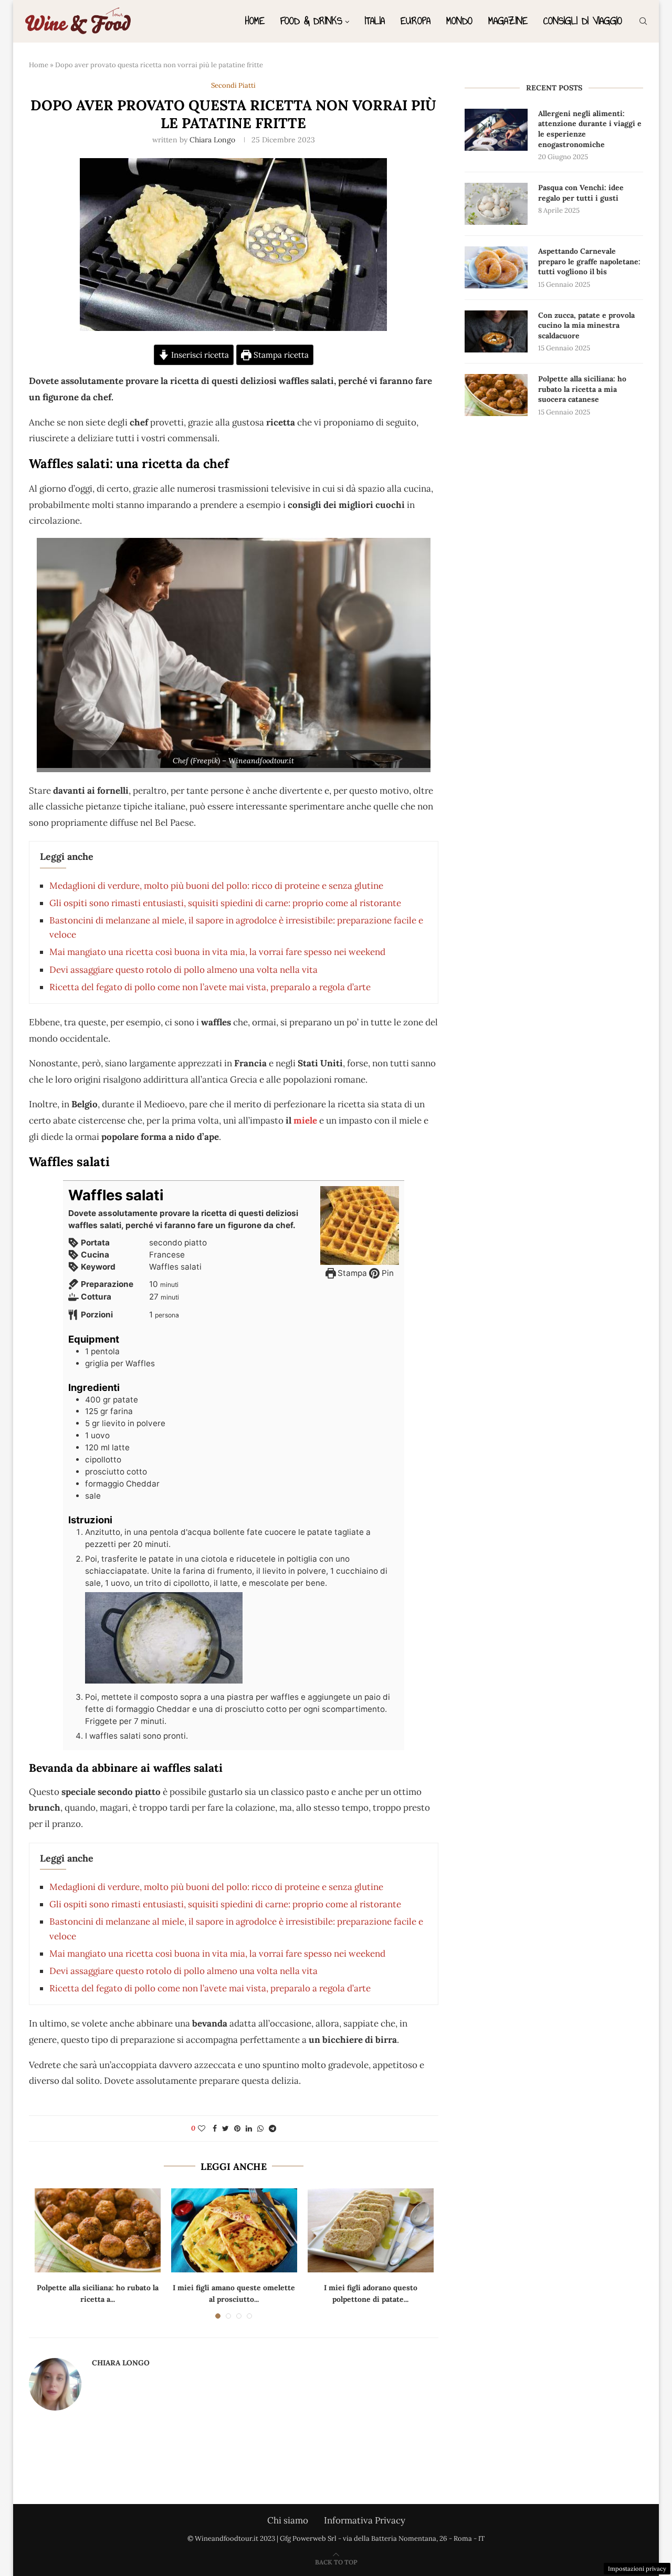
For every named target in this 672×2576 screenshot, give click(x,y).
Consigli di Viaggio (583, 21)
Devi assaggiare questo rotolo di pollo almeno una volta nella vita (183, 970)
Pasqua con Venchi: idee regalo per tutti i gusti (581, 193)
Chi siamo (288, 2520)
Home (255, 21)
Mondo (459, 21)
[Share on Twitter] (225, 2128)
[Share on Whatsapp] (260, 2128)
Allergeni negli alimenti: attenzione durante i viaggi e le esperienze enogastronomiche (590, 129)
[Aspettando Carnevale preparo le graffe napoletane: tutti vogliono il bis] (496, 267)
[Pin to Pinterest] (237, 2128)
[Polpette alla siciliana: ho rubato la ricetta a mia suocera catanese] (98, 2230)
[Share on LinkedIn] (249, 2128)
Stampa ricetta (280, 355)
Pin (387, 1273)
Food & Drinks (311, 21)
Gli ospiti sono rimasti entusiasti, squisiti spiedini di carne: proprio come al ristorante (225, 903)
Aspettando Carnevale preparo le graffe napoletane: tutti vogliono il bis (589, 261)
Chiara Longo (212, 140)
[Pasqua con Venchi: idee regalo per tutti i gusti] (496, 204)
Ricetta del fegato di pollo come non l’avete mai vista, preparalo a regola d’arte (210, 987)
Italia (375, 21)
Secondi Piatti (233, 86)
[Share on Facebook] (215, 2128)
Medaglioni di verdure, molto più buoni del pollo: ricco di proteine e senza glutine (216, 886)
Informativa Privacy (365, 2520)
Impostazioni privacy (637, 2569)
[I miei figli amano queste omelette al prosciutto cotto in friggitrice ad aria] (234, 2230)
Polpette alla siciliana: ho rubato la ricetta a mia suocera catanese (582, 389)
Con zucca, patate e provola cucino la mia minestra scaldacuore (586, 325)
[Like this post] (202, 2128)
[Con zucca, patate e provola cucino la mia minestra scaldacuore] (496, 331)
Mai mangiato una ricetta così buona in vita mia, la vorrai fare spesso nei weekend (217, 952)
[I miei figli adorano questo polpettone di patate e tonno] (371, 2230)
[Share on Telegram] (272, 2128)
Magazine (508, 21)
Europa (416, 21)
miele (304, 1120)
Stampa (351, 1273)
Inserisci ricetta (199, 355)
